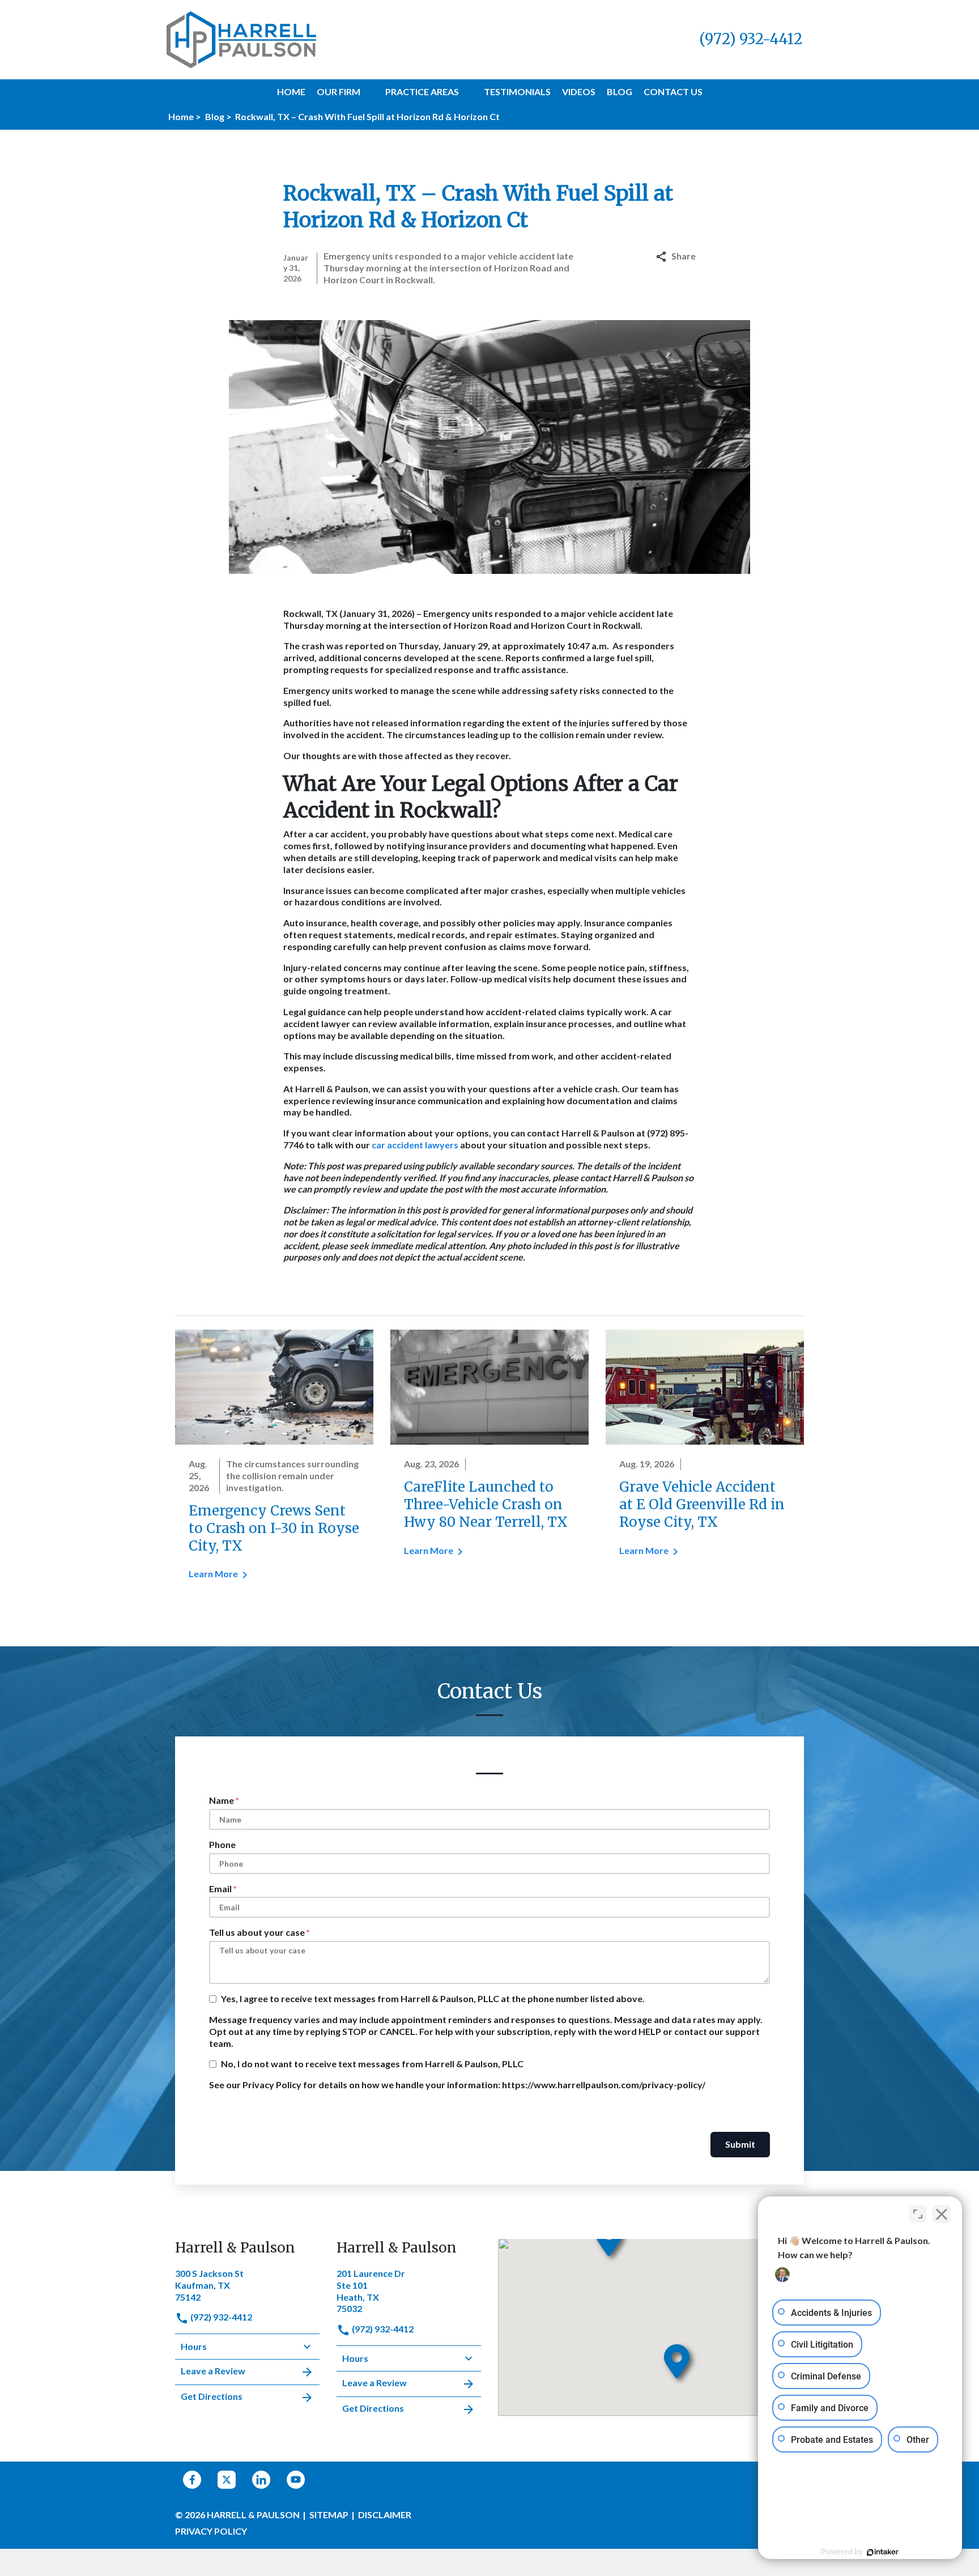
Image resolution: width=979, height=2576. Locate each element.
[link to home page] (241, 38)
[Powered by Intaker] (883, 2552)
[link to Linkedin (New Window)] (261, 2480)
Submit (740, 2144)
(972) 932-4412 (220, 2317)
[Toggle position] (918, 2214)
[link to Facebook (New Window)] (192, 2480)
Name (222, 1800)
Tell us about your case (257, 1932)
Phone (222, 1844)
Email (220, 1889)
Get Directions (212, 2396)
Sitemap (329, 2515)
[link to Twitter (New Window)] (227, 2480)
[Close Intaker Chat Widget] (942, 2214)
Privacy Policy (211, 2531)
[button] (367, 92)
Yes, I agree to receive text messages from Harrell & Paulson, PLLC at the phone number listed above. (433, 1998)
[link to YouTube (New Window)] (296, 2480)
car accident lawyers (415, 1145)
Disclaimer (385, 2515)
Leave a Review (213, 2371)
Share (684, 256)
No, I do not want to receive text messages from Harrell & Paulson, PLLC (372, 2064)
